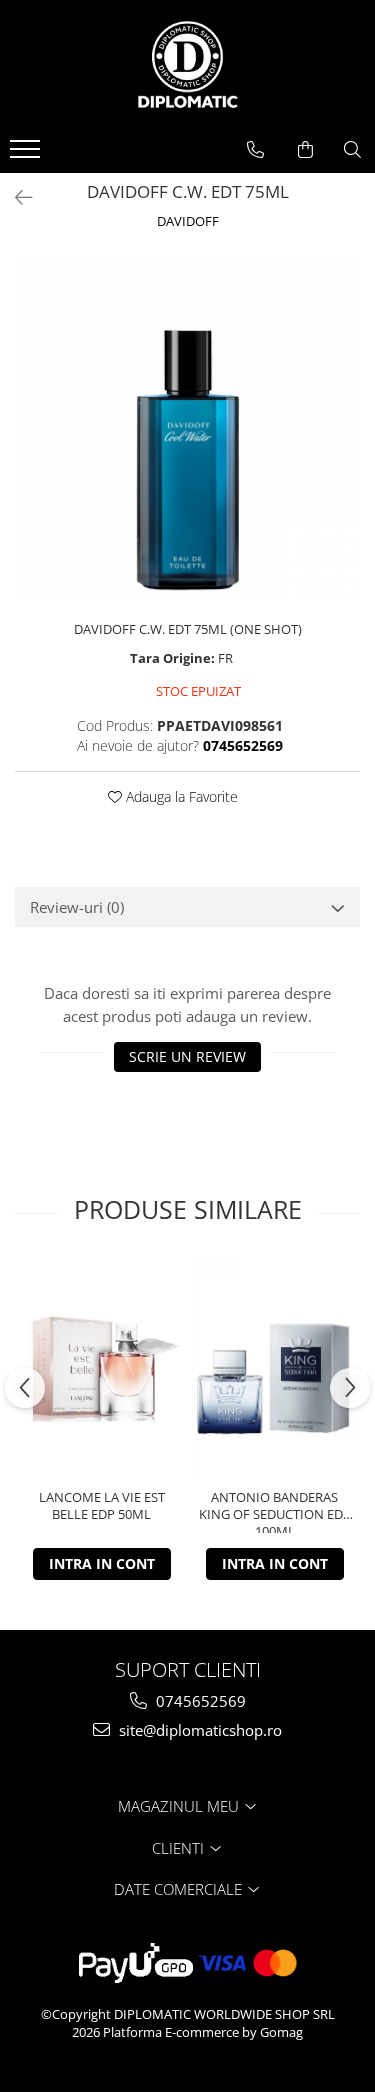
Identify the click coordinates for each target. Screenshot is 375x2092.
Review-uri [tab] (77, 907)
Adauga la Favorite (180, 796)
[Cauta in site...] (352, 150)
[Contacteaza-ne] (255, 150)
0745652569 (199, 1701)
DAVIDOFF (188, 221)
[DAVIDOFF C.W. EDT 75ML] (187, 427)
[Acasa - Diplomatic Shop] (188, 65)
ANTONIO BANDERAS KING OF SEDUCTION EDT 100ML (274, 1511)
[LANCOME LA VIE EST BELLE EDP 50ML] (101, 1369)
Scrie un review (187, 1056)
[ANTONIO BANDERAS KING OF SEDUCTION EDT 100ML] (274, 1369)
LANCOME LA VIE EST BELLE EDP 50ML (102, 1506)
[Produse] (27, 155)
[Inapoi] (15, 197)
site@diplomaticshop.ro (198, 1730)
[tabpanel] (187, 427)
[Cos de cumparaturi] (305, 150)
